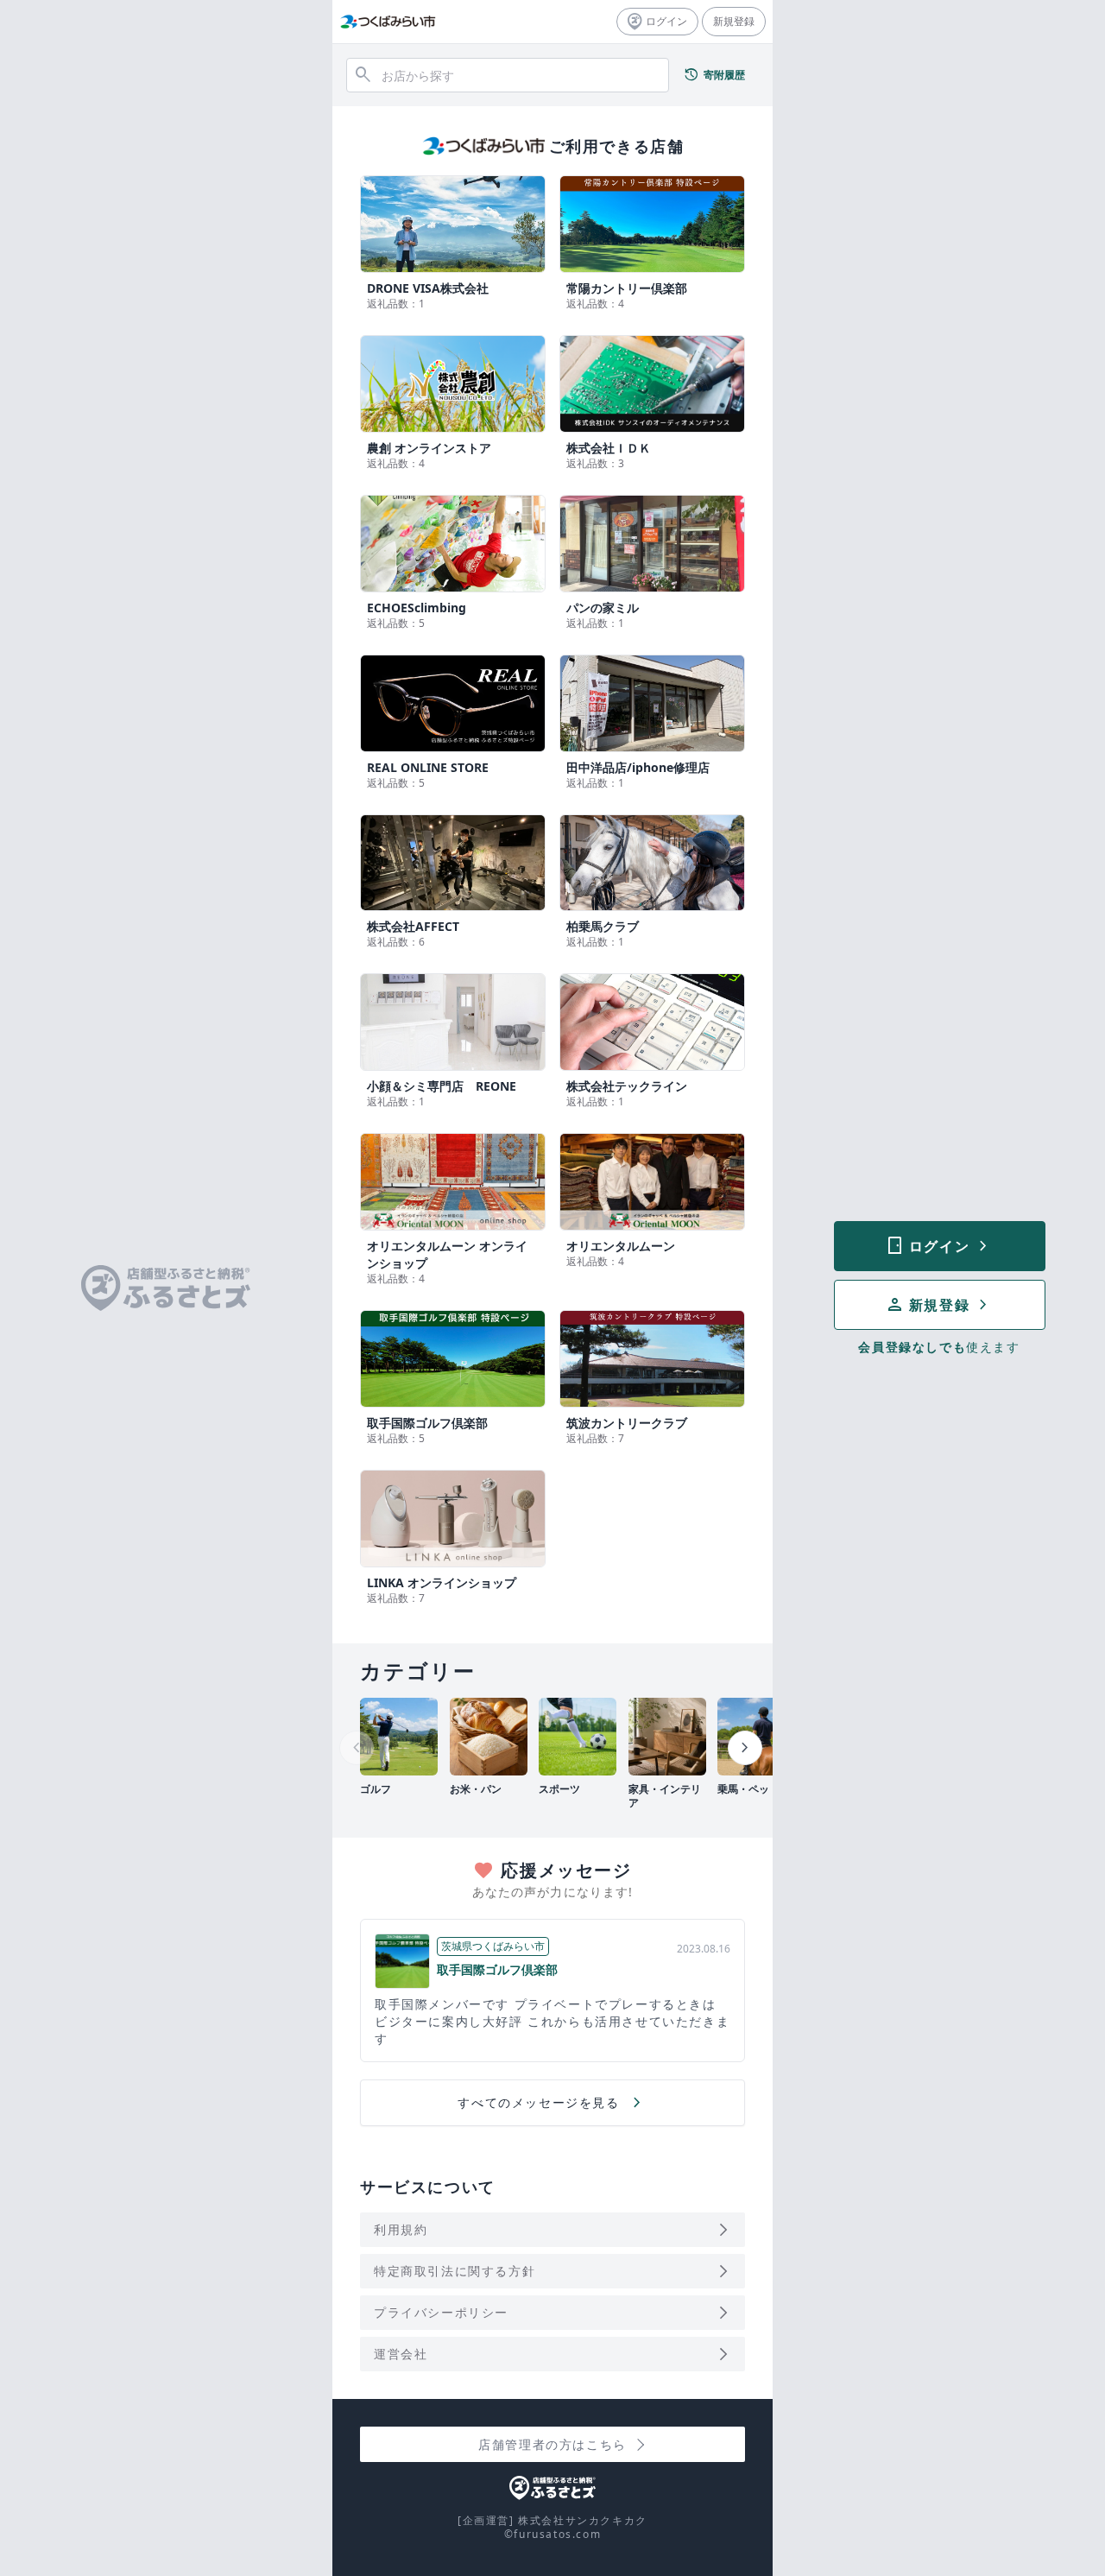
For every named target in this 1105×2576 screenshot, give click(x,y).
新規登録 (734, 21)
